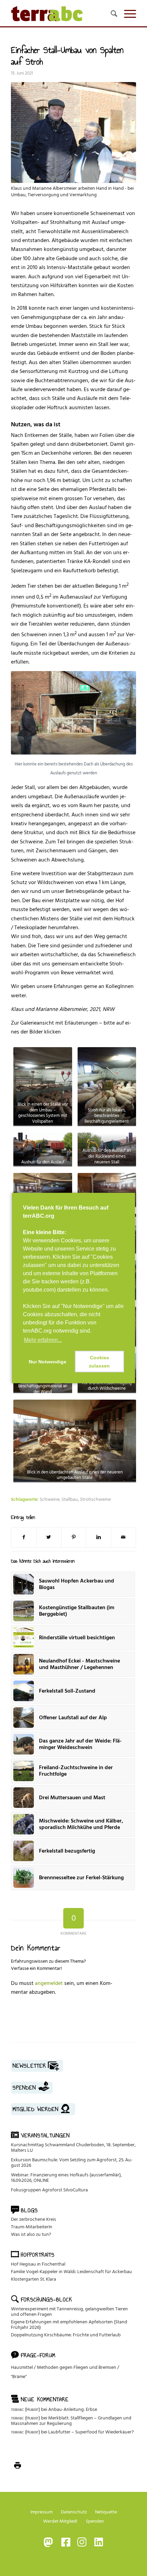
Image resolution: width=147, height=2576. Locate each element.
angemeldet (49, 1983)
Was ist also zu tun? (31, 2234)
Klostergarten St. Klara (34, 2279)
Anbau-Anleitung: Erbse (73, 2409)
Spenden (95, 2521)
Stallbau (70, 1499)
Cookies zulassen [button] (99, 1362)
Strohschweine (95, 1499)
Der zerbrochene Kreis (34, 2219)
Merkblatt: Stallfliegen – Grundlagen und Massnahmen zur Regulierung (71, 2421)
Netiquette (106, 2512)
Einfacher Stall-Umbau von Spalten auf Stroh (67, 56)
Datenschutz (74, 2512)
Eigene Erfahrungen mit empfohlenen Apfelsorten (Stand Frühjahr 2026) (69, 2325)
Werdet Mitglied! (60, 2521)
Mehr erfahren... (43, 1340)
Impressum (42, 2512)
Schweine (50, 1499)
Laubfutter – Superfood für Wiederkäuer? (91, 2432)
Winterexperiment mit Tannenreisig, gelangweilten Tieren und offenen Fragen (69, 2312)
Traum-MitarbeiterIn (32, 2227)
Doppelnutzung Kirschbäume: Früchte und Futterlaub (66, 2335)
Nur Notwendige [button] (48, 1362)
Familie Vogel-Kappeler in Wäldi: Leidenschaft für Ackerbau (71, 2272)
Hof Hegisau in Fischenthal (38, 2264)
